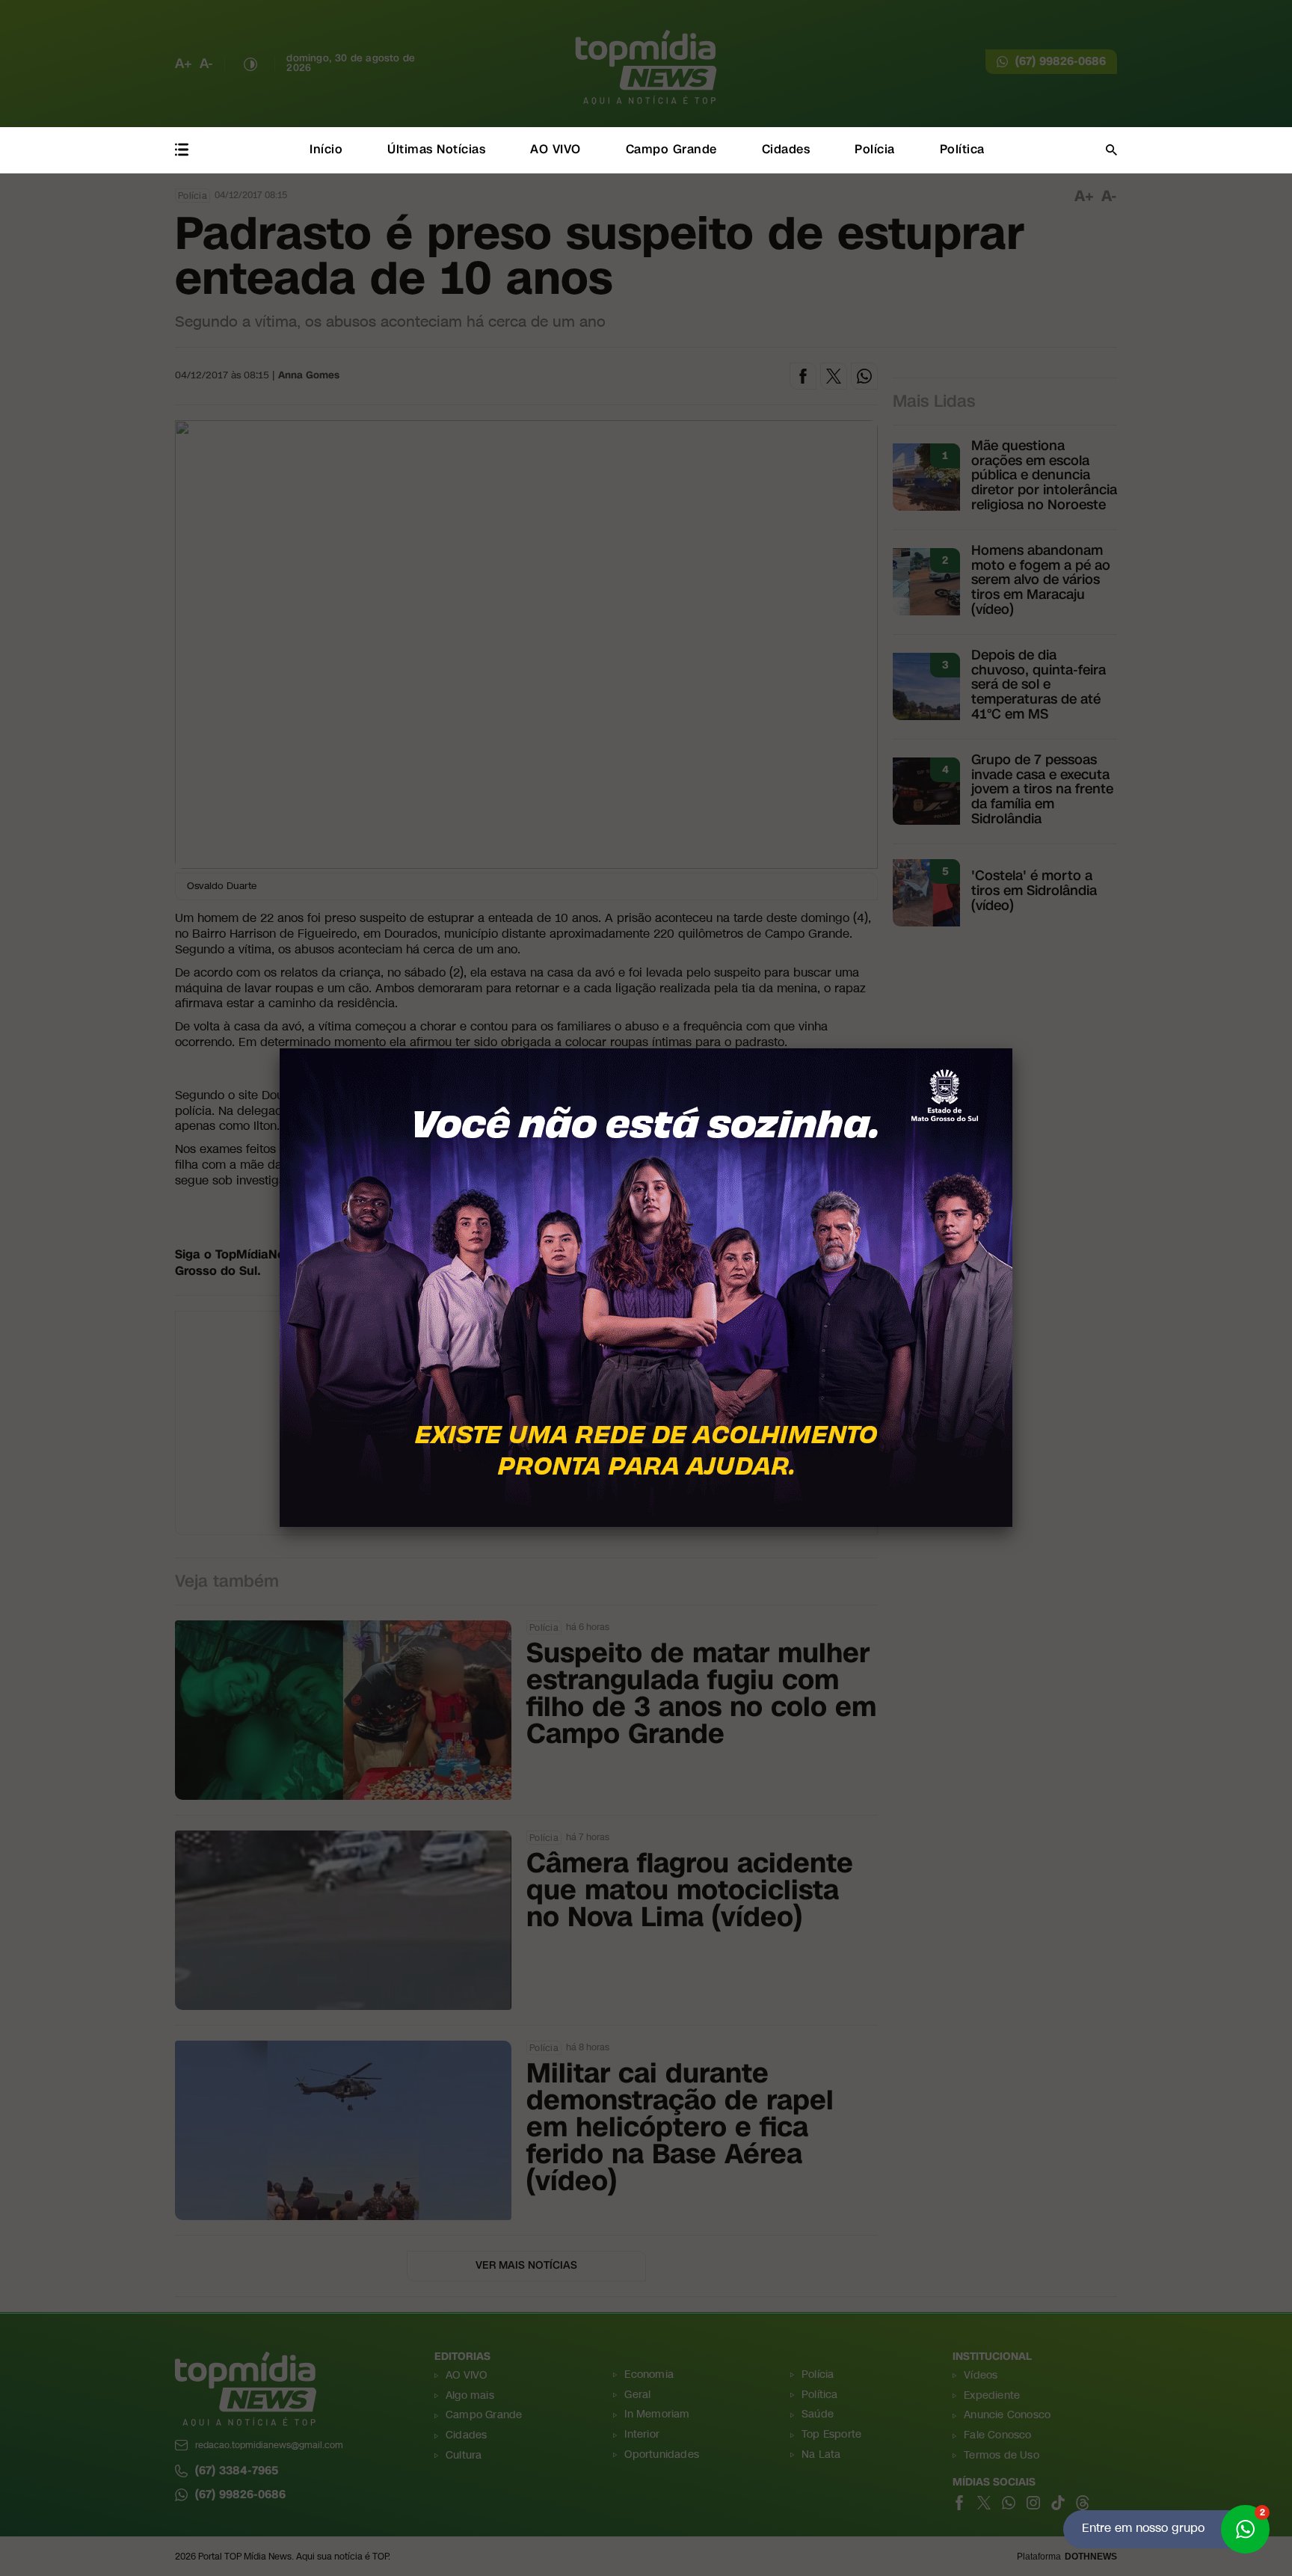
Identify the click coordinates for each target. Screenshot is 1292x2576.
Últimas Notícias (436, 149)
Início (326, 149)
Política (962, 149)
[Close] (1012, 1048)
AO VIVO (556, 149)
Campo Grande (671, 149)
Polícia (875, 149)
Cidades (786, 149)
